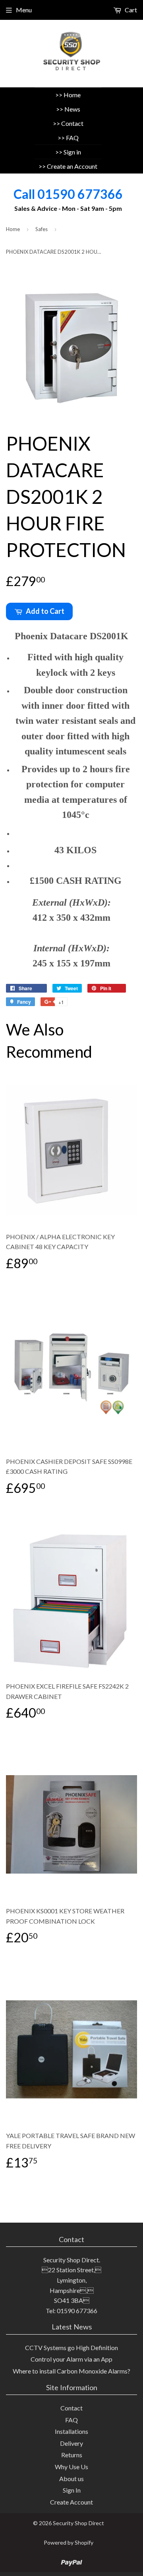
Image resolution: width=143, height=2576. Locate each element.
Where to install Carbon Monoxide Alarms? (71, 2371)
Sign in (72, 152)
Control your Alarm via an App (71, 2359)
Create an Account (72, 166)
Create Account (71, 2502)
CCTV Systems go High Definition (71, 2348)
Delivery (71, 2443)
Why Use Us (71, 2467)
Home (72, 95)
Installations (71, 2431)
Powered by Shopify (69, 2542)
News (72, 109)
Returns (72, 2455)
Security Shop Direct (78, 2523)
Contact (72, 123)
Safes (42, 229)
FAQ (72, 138)
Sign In (72, 2490)
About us (71, 2479)
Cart (130, 10)
